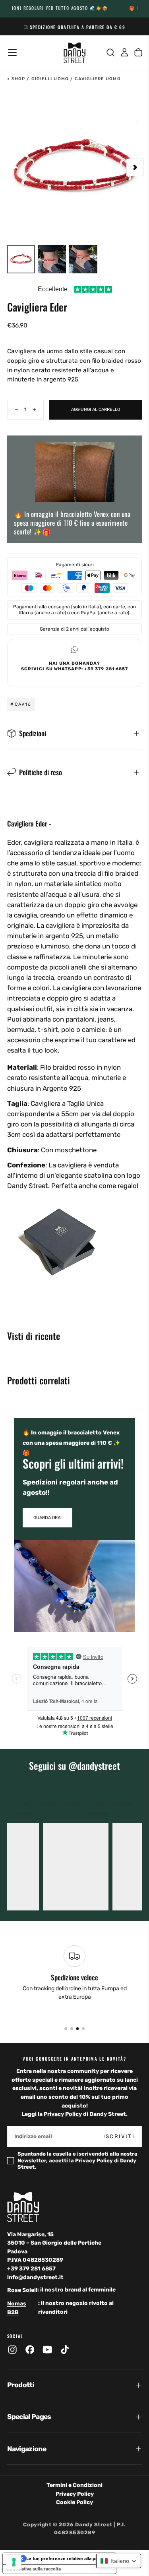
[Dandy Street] (23, 2207)
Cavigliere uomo (98, 79)
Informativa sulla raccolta (34, 2569)
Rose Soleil (22, 2290)
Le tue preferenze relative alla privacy (67, 2559)
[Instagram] (12, 2350)
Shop (18, 79)
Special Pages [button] (29, 2417)
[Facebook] (30, 2350)
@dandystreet (94, 1766)
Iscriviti (119, 2136)
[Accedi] (124, 53)
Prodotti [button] (21, 2385)
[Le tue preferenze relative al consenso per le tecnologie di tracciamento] (14, 2562)
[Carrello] (138, 53)
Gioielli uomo (50, 79)
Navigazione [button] (27, 2449)
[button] (12, 52)
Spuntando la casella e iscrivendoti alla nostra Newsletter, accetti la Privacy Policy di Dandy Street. (77, 2160)
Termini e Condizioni (74, 2485)
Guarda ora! (47, 1518)
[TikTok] (65, 2350)
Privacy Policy (63, 2114)
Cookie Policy (74, 2502)
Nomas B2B (17, 2308)
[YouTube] (47, 2350)
